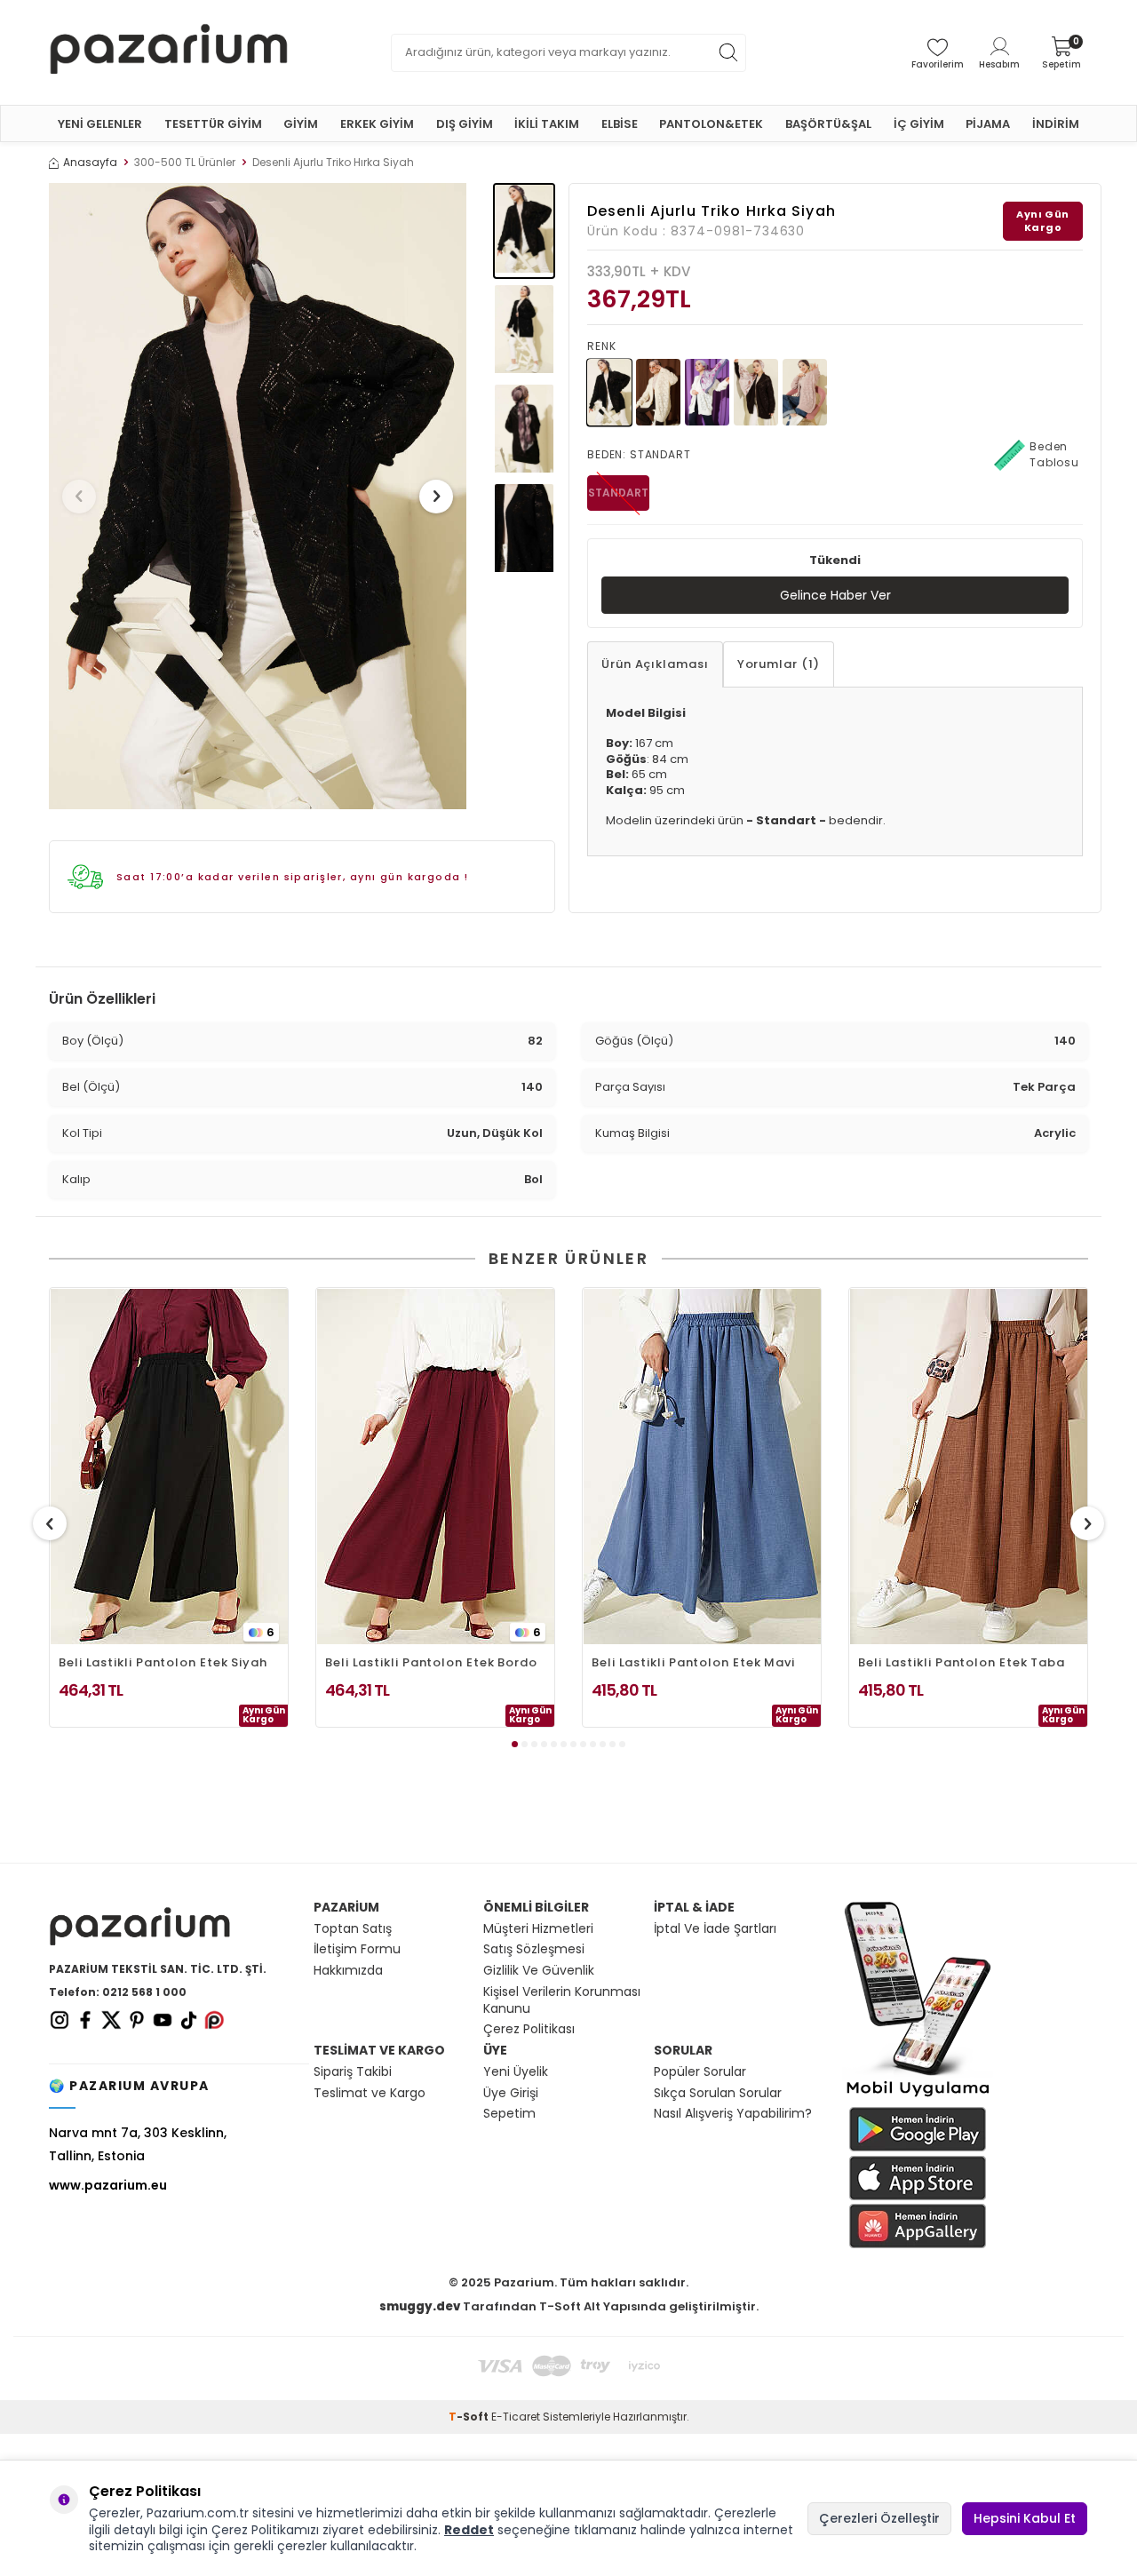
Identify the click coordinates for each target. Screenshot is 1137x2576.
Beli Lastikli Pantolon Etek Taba (962, 1662)
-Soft (470, 2417)
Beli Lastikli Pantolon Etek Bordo (431, 1662)
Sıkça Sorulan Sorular (718, 2093)
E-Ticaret (516, 2417)
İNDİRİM (1056, 124)
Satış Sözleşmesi (534, 1949)
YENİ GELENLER (100, 124)
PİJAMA (988, 124)
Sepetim (509, 2114)
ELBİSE (620, 124)
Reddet (469, 2530)
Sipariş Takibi (353, 2072)
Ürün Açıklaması (655, 664)
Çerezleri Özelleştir (879, 2518)
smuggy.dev (420, 2306)
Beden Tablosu (1054, 454)
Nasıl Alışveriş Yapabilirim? (733, 2114)
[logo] (169, 52)
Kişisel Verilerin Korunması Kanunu (562, 2000)
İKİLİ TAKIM (547, 124)
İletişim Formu (357, 1949)
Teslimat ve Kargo (370, 2093)
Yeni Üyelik (516, 2072)
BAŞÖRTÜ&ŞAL (828, 124)
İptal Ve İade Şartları (715, 1929)
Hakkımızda (348, 1971)
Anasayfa (90, 163)
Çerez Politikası (529, 2029)
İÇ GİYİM (919, 124)
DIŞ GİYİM (465, 124)
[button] (79, 497)
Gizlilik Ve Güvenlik (539, 1971)
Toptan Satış (353, 1929)
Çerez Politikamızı (265, 2530)
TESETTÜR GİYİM (213, 124)
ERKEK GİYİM (377, 124)
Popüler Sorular (700, 2072)
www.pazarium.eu (108, 2185)
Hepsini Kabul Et (1025, 2518)
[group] (258, 496)
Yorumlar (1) (779, 664)
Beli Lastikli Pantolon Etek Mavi (693, 1662)
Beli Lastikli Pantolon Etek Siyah (163, 1662)
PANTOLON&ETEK (711, 124)
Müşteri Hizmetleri (538, 1929)
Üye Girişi (511, 2093)
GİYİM (301, 124)
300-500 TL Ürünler (185, 163)
